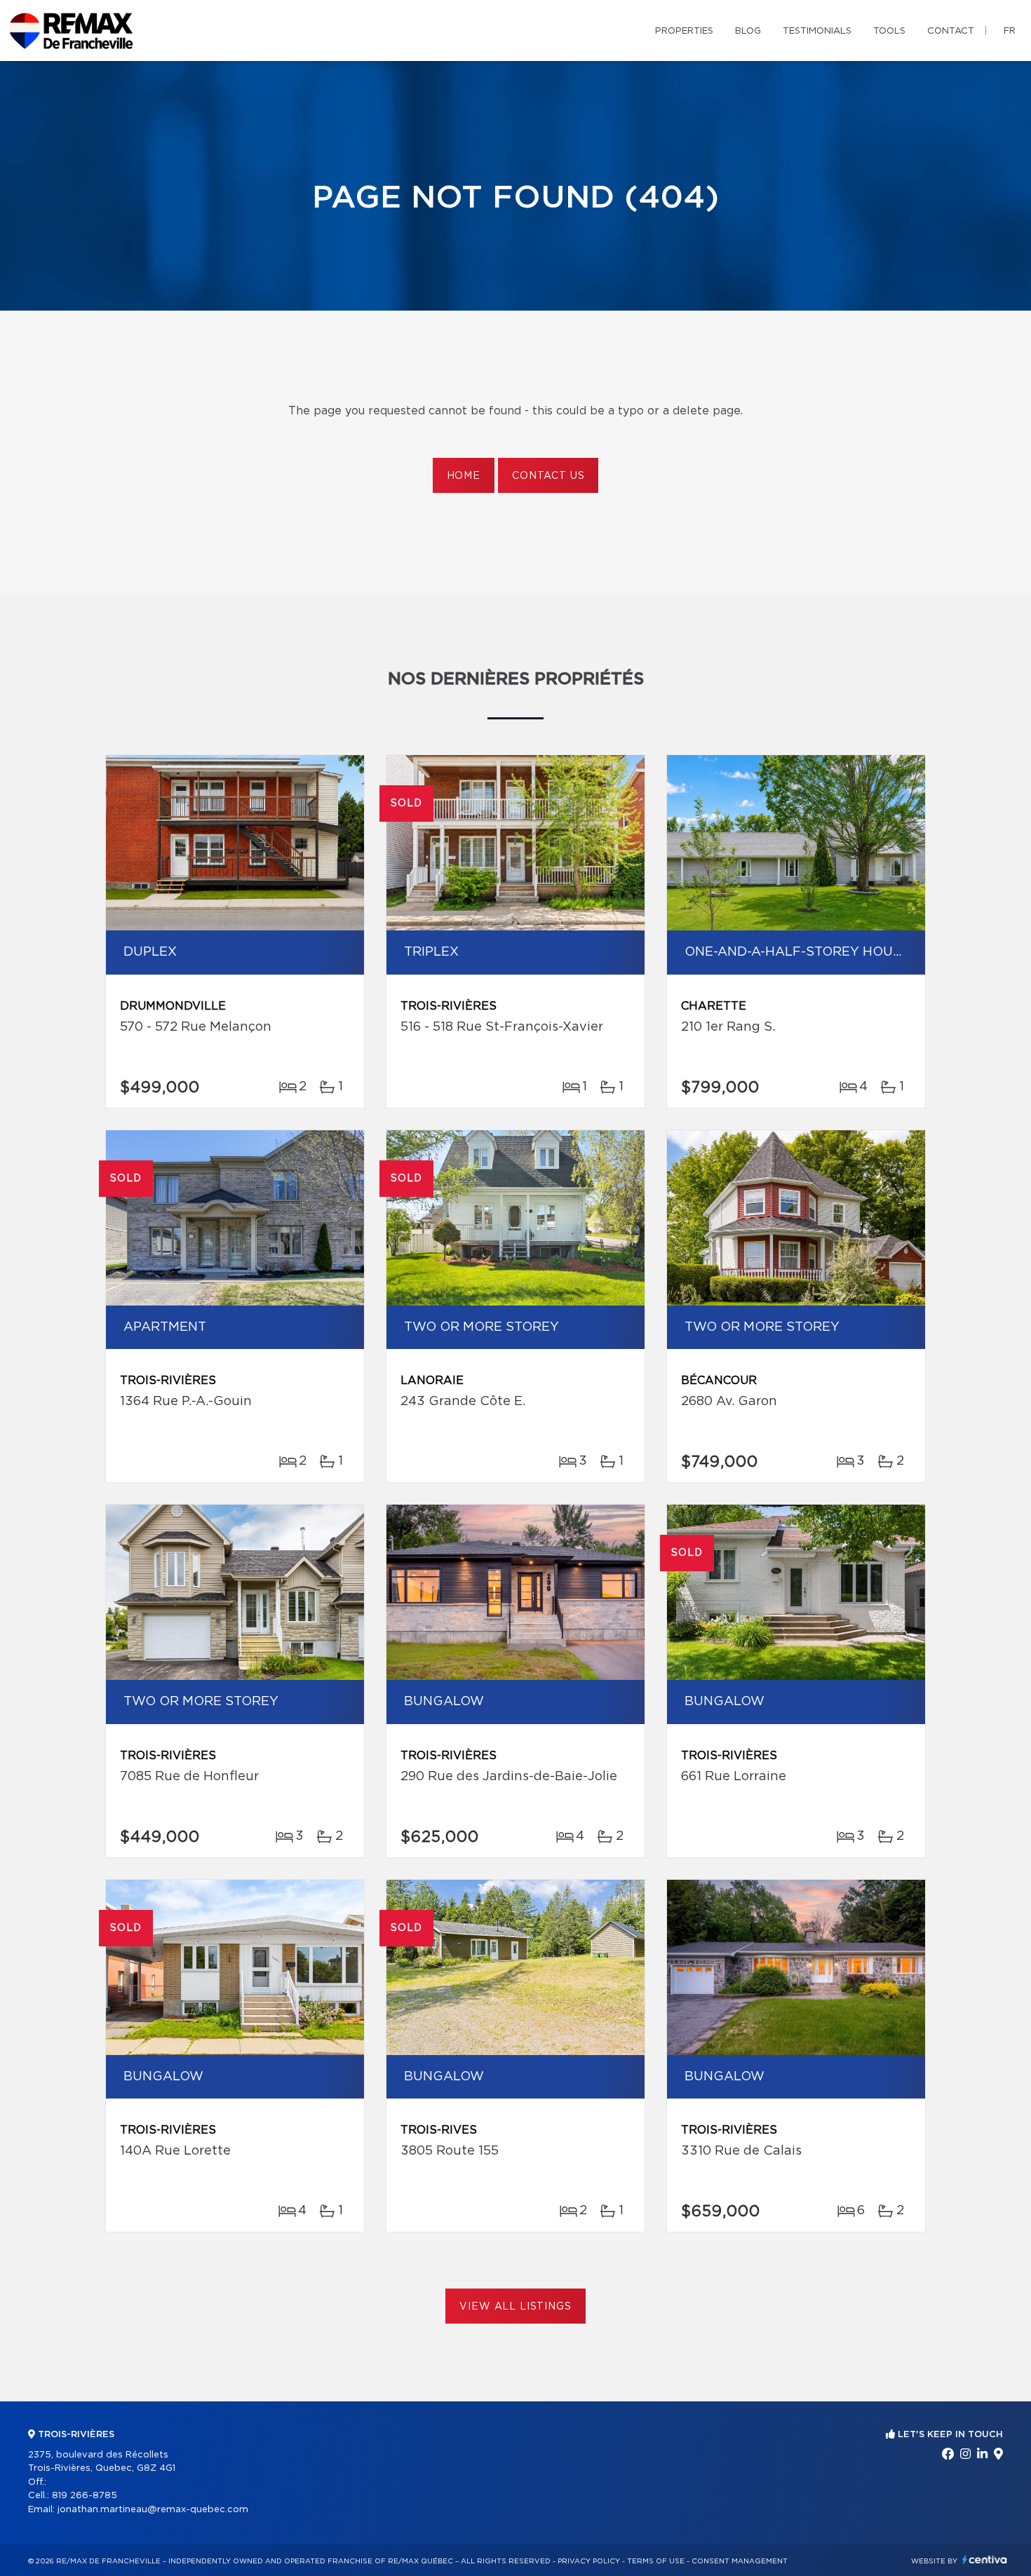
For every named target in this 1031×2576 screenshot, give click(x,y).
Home (464, 476)
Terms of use (656, 2561)
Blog (748, 31)
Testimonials (817, 31)
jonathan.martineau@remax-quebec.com (153, 2510)
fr (1010, 31)
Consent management (740, 2561)
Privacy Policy (589, 2561)
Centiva (985, 2560)
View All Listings (515, 2307)
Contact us (548, 476)
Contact (951, 31)
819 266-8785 (85, 2496)
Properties (684, 31)
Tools (889, 31)
